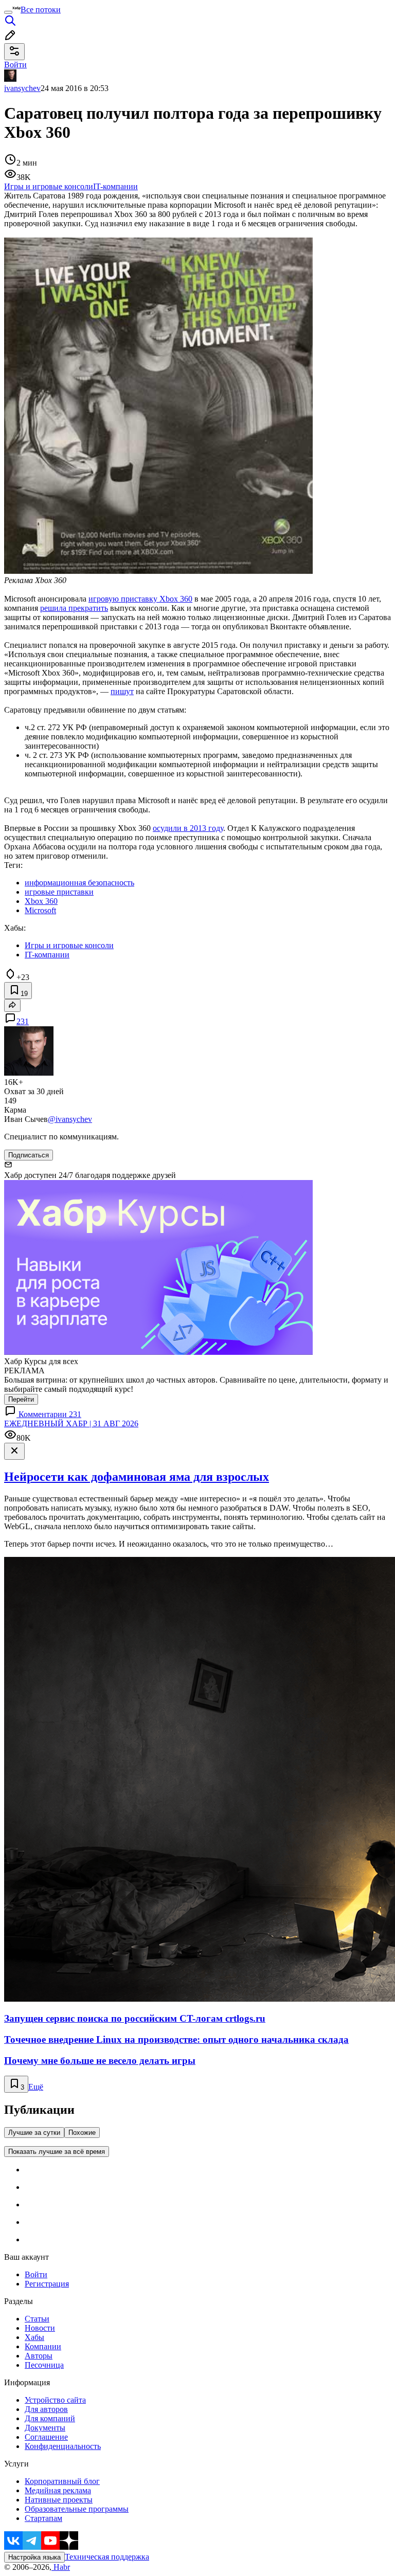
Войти (36, 2274)
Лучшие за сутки (34, 2133)
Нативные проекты (59, 2500)
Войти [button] (15, 65)
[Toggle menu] (8, 12)
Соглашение (46, 2437)
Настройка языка (34, 2557)
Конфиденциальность (63, 2446)
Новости (40, 2328)
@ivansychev (70, 1119)
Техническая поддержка (107, 2557)
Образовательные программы (77, 2509)
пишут (122, 691)
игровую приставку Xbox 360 (140, 599)
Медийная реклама (58, 2490)
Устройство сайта (55, 2400)
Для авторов (46, 2409)
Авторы (39, 2356)
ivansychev (22, 88)
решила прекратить (74, 608)
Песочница (44, 2365)
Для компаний (50, 2418)
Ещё (36, 2087)
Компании (43, 2346)
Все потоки (41, 10)
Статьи (37, 2319)
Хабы (34, 2337)
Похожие (82, 2133)
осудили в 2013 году (188, 828)
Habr (61, 2567)
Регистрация (47, 2284)
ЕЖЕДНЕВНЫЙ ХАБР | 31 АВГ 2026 (71, 1423)
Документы (45, 2428)
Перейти (21, 1399)
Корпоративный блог (62, 2481)
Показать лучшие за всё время (57, 2152)
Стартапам (43, 2518)
